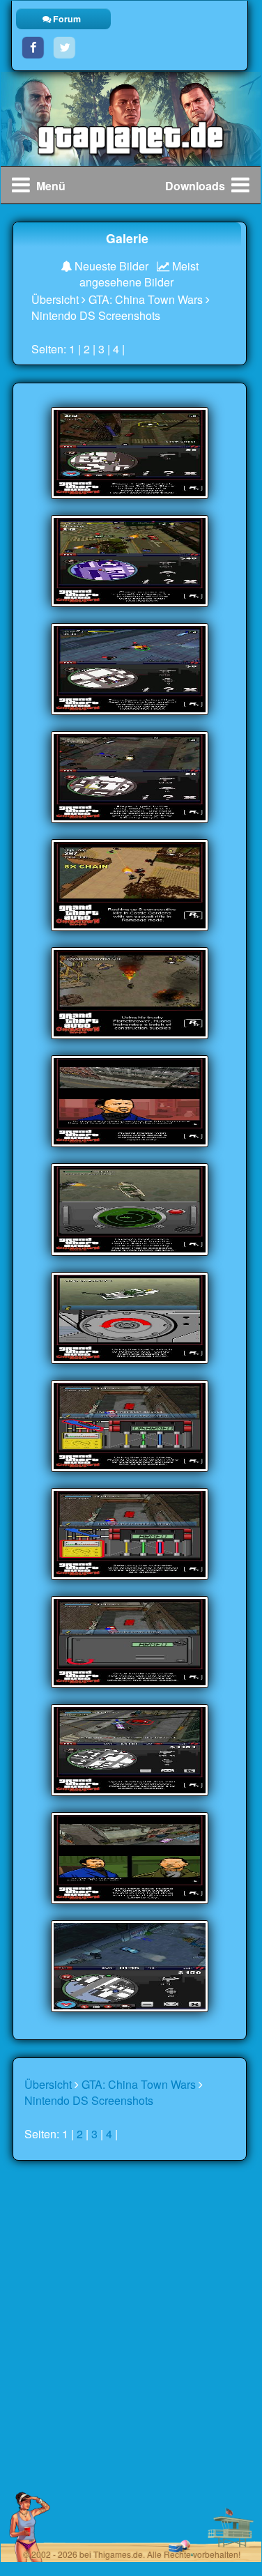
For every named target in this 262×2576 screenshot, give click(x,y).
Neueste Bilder (110, 266)
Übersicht (55, 299)
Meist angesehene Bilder (139, 274)
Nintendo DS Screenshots (96, 315)
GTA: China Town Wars (146, 299)
